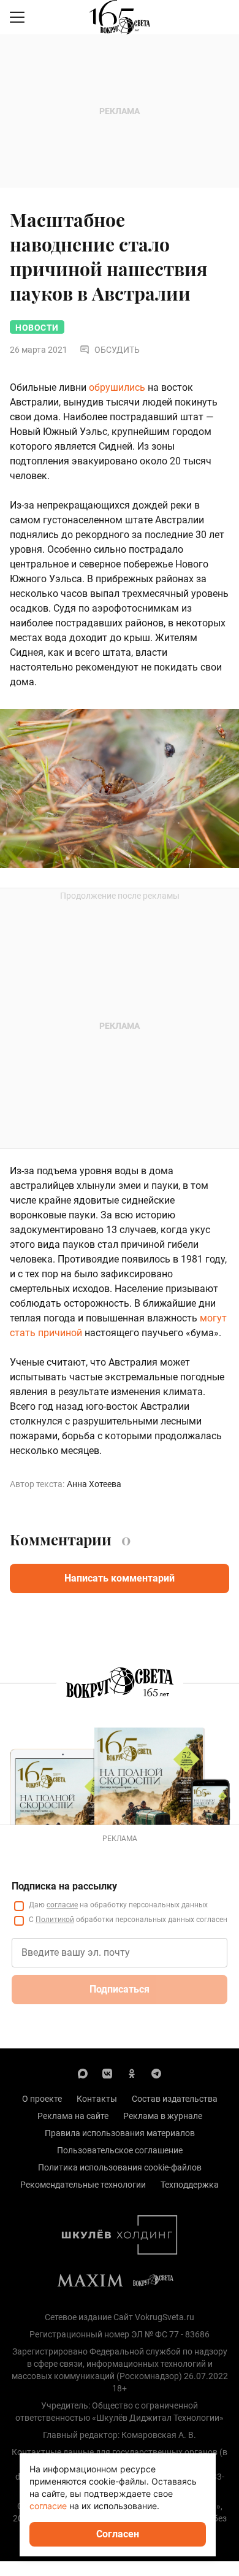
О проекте (42, 2099)
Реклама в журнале (163, 2116)
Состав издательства (175, 2099)
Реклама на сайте (73, 2116)
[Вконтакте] (107, 2073)
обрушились (117, 387)
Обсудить (117, 350)
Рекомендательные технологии (83, 2185)
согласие (62, 1905)
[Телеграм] (156, 2073)
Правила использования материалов (120, 2133)
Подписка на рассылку (64, 1886)
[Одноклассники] (132, 2073)
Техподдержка (190, 2185)
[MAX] (83, 2073)
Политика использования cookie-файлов (120, 2167)
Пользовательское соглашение (120, 2150)
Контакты (97, 2099)
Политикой (55, 1920)
